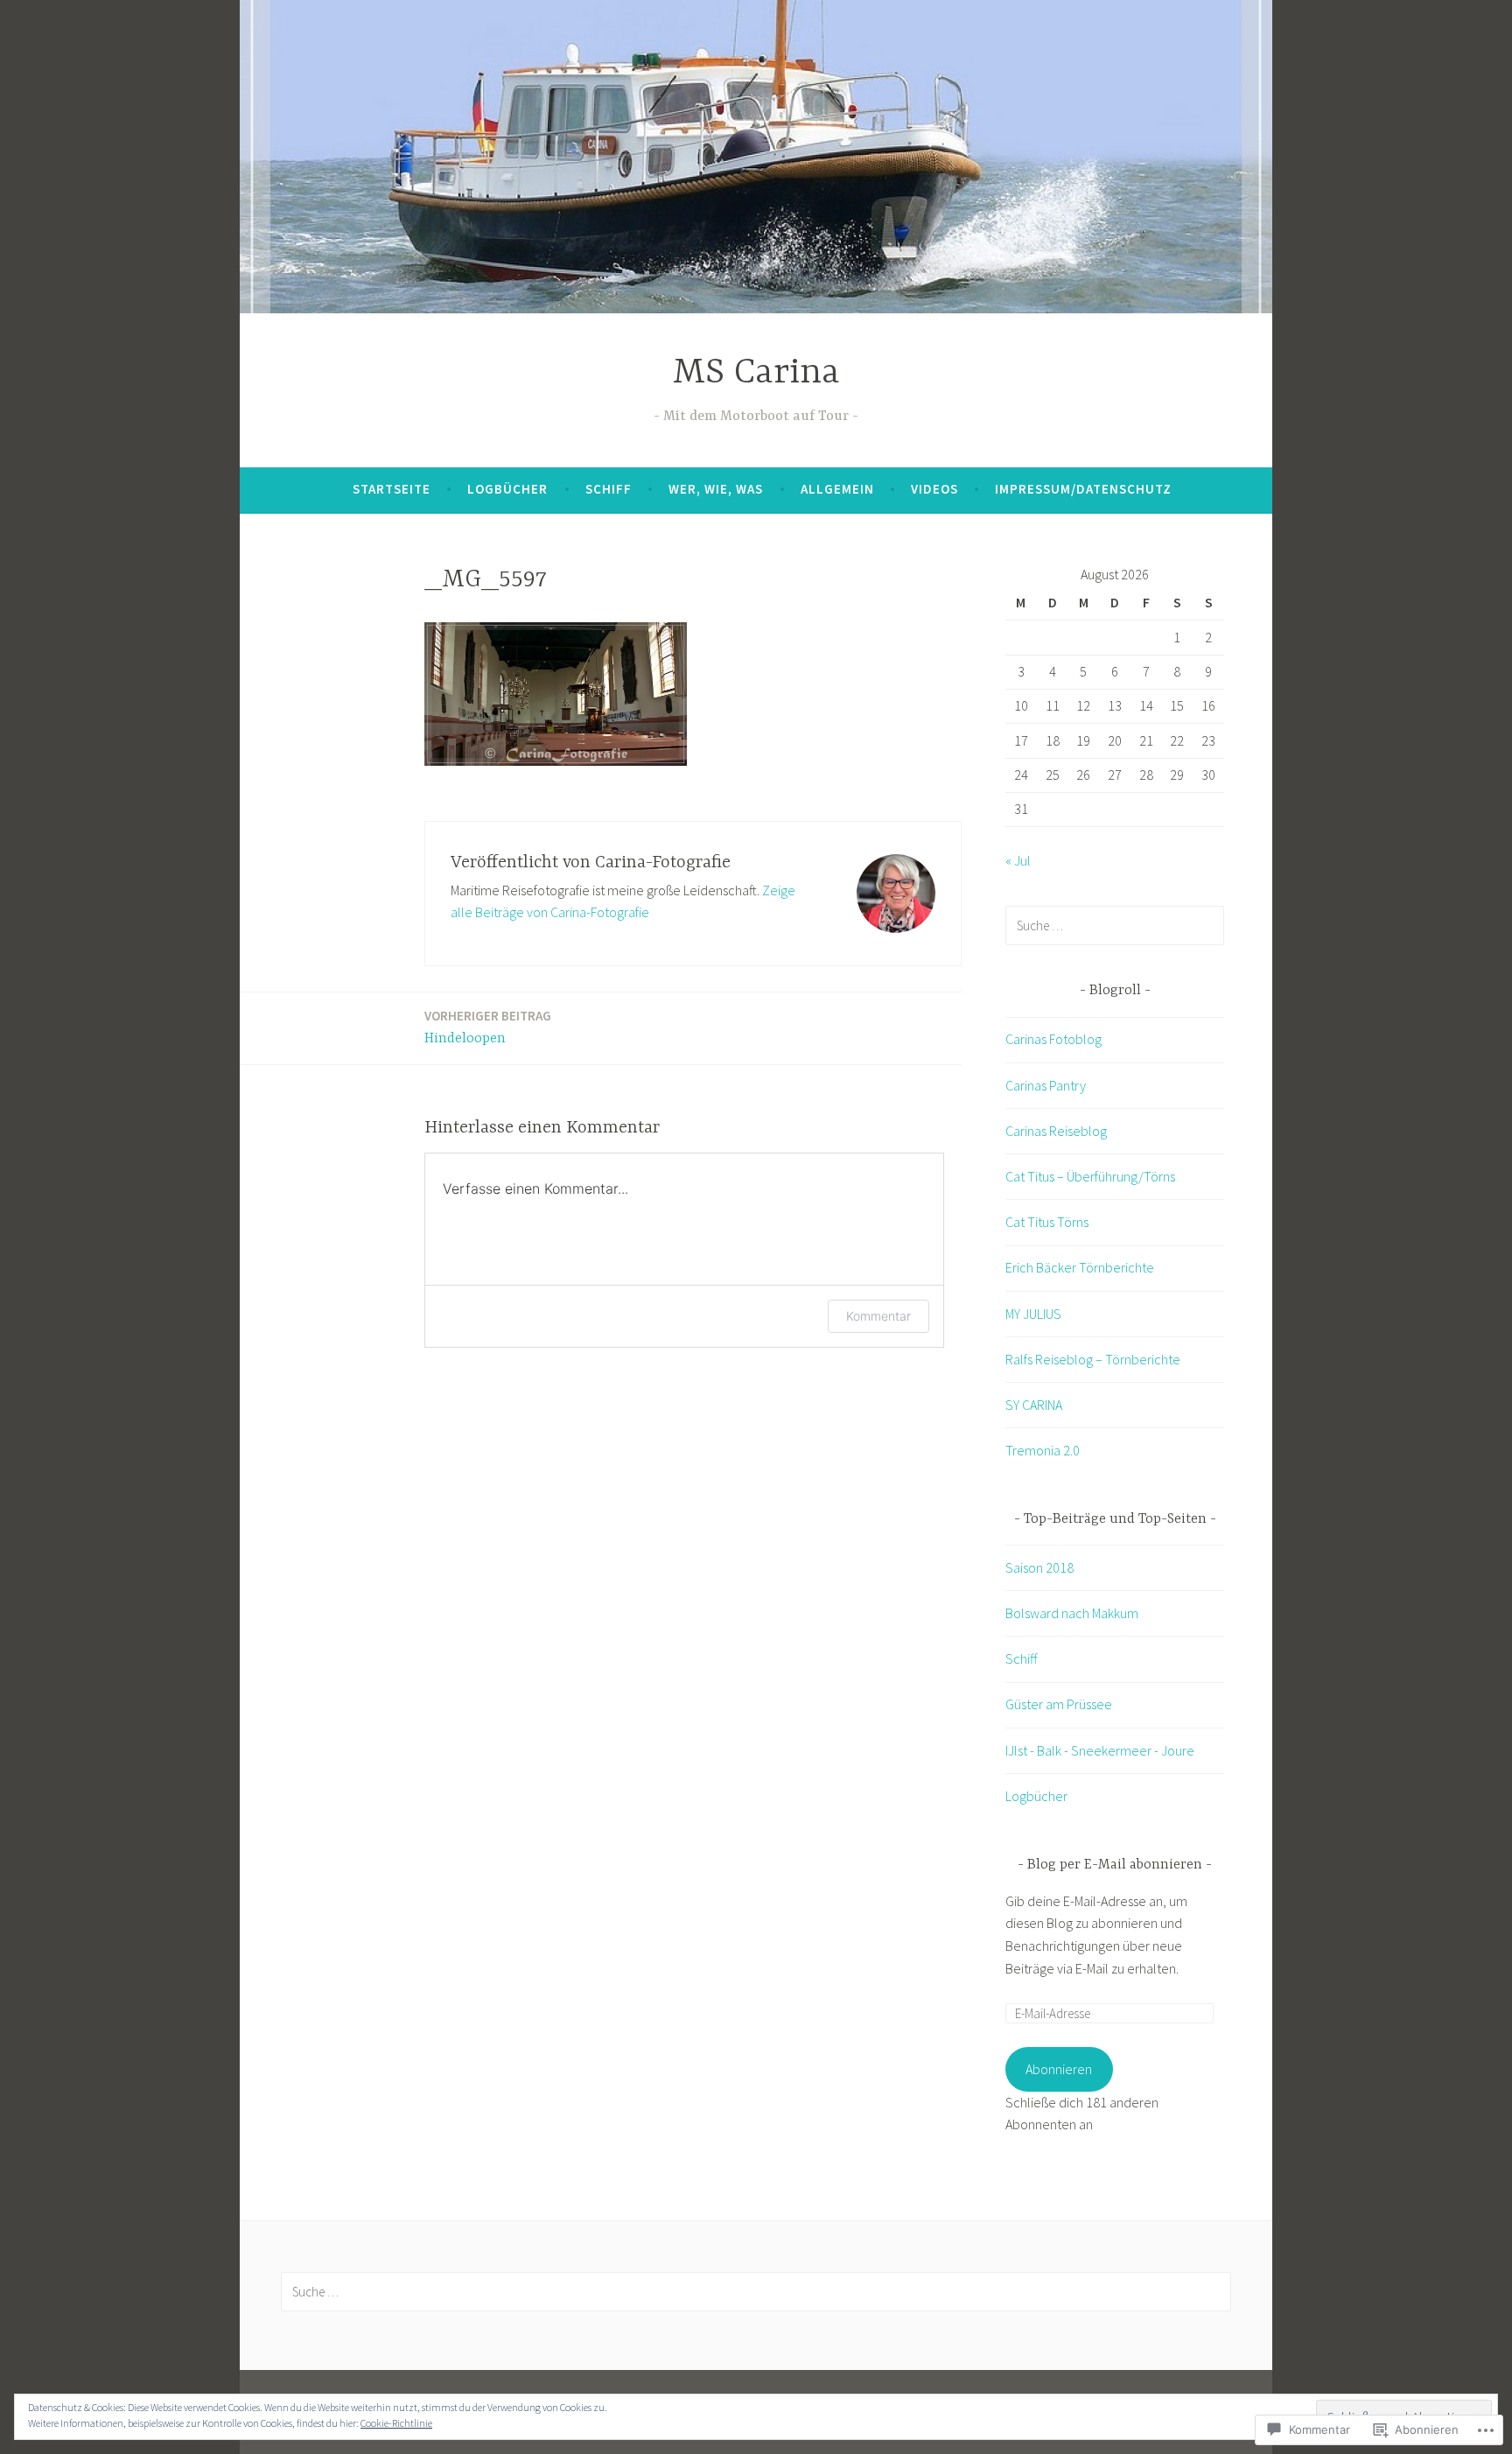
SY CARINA (1034, 1405)
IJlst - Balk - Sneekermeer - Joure (1100, 1750)
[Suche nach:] (1115, 925)
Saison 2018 (1039, 1567)
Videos (934, 489)
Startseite (392, 489)
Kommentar (878, 1316)
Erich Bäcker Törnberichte (1080, 1267)
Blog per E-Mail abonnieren (1115, 1865)
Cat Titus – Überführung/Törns (1090, 1176)
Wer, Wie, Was (716, 489)
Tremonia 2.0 (1043, 1450)
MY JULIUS (1033, 1314)
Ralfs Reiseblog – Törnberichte (1093, 1359)
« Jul (1018, 860)
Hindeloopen (488, 1027)
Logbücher (507, 489)
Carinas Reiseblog (1056, 1131)
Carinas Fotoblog (1053, 1039)
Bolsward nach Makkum (1072, 1613)
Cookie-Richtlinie (396, 2423)
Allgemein (837, 489)
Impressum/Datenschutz (1083, 489)
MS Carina (756, 373)
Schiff (609, 489)
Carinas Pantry (1046, 1085)
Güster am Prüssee (1059, 1704)
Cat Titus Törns (1047, 1222)
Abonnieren (1059, 2069)
